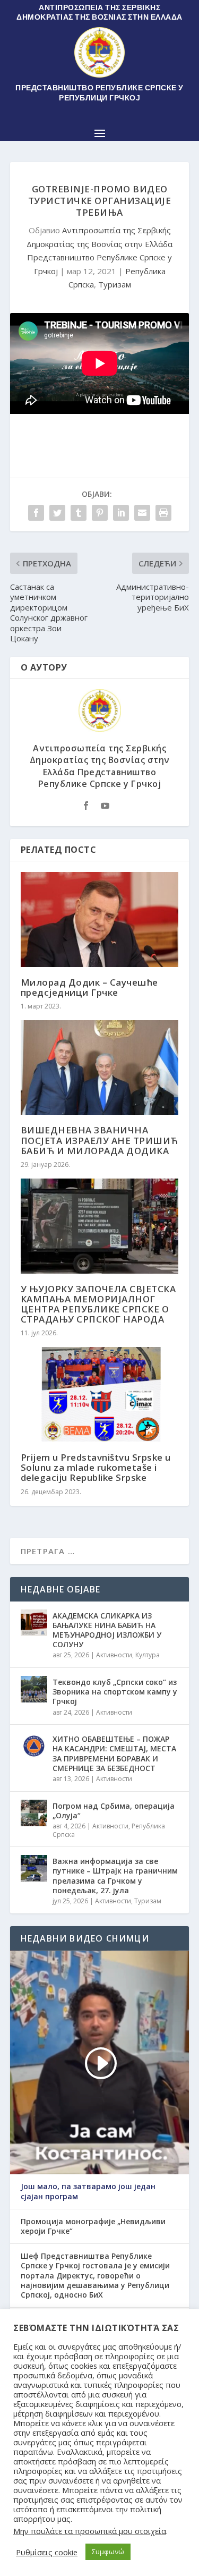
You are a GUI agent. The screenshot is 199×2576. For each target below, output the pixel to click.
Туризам (115, 284)
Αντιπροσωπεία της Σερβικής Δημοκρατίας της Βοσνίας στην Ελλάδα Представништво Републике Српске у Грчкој (100, 766)
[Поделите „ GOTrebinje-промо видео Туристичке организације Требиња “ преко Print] (163, 513)
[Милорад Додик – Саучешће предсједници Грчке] (100, 920)
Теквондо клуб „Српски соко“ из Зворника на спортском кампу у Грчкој (115, 1692)
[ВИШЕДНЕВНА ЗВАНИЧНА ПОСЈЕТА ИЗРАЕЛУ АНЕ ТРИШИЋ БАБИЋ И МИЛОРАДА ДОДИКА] (100, 1068)
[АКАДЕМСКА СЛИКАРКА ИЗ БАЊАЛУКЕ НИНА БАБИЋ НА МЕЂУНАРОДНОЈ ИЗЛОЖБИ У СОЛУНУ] (34, 1623)
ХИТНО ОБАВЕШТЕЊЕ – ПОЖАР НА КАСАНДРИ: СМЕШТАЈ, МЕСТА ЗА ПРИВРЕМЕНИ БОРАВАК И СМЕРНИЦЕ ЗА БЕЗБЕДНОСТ (114, 1753)
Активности (114, 1655)
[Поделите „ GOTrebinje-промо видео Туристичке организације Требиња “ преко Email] (142, 513)
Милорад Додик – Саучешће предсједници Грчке (89, 987)
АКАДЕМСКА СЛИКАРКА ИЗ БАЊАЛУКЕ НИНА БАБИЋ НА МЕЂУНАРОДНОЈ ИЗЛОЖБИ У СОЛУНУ (107, 1630)
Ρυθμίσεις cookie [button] (47, 2552)
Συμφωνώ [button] (108, 2552)
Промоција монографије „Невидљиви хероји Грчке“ (93, 2226)
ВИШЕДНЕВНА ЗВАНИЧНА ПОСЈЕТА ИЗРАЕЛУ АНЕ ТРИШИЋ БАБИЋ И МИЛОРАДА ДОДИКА (99, 1140)
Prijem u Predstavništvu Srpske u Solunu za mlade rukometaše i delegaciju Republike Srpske (96, 1467)
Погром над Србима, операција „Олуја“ (114, 1811)
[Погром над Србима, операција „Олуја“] (34, 1813)
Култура (148, 1655)
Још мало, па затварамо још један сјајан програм (88, 2191)
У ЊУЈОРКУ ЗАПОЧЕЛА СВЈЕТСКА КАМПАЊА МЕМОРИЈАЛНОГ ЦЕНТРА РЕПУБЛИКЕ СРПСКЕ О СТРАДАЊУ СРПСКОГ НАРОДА (98, 1304)
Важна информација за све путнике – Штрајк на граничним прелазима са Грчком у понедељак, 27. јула (115, 1876)
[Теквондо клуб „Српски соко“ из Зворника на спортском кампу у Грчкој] (34, 1689)
